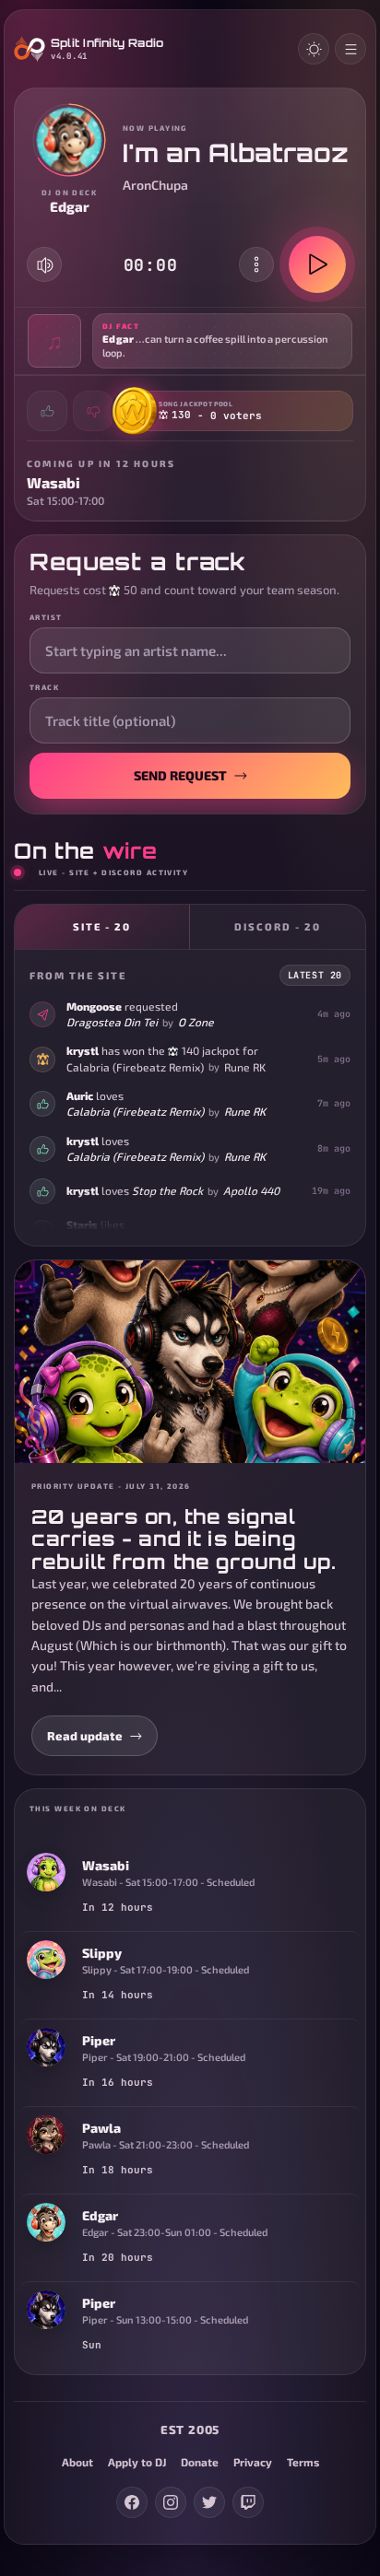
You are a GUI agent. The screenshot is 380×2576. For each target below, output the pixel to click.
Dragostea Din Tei (112, 1022)
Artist (46, 617)
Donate (200, 2462)
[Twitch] (248, 2502)
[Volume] (45, 265)
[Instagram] (171, 2502)
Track (44, 687)
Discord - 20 (278, 926)
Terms (303, 2462)
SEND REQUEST (180, 775)
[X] (209, 2502)
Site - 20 (102, 926)
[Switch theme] (314, 49)
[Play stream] (317, 264)
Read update (85, 1736)
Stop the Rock (167, 1190)
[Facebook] (132, 2502)
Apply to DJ (137, 2462)
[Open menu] (350, 49)
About (77, 2462)
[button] (190, 341)
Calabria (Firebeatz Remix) (135, 1067)
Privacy (253, 2462)
